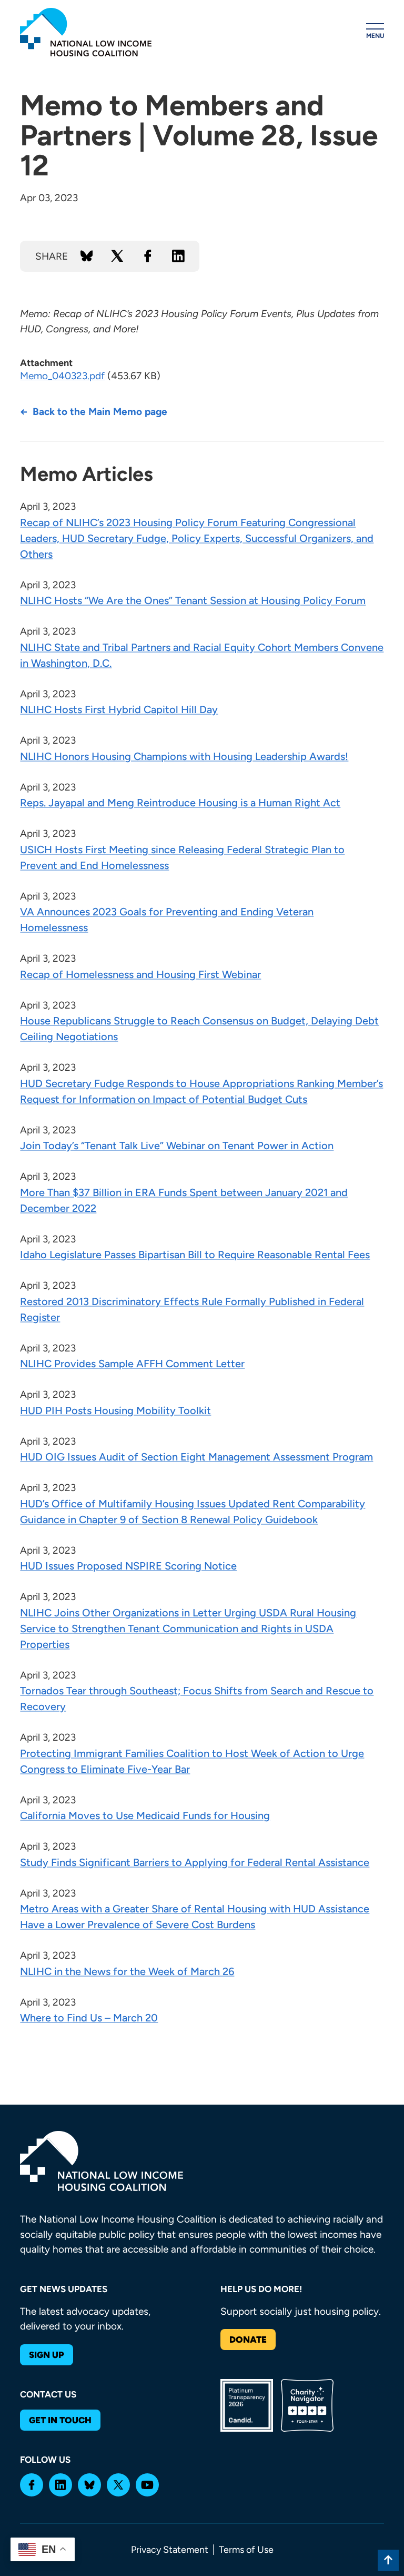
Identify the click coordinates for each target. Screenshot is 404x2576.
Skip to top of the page (388, 2560)
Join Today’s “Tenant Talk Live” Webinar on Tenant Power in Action (177, 1146)
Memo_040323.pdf (62, 376)
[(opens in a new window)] (32, 2485)
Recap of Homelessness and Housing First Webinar (140, 974)
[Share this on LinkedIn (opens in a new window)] (178, 256)
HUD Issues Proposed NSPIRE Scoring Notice (128, 1566)
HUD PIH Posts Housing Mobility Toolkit (115, 1410)
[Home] (86, 32)
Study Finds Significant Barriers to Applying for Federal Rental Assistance (195, 1862)
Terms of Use (246, 2550)
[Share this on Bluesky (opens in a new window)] (87, 256)
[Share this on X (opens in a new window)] (117, 256)
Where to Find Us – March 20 (89, 2018)
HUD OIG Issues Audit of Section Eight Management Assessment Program (196, 1457)
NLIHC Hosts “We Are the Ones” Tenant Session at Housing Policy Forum (193, 600)
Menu (375, 36)
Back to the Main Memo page (100, 412)
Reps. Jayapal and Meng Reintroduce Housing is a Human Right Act (180, 803)
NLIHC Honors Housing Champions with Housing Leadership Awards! (184, 756)
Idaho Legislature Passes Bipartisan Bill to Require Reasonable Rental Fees (195, 1255)
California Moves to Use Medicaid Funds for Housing (145, 1815)
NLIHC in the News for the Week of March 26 (127, 1971)
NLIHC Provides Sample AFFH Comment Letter (132, 1364)
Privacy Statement (170, 2550)
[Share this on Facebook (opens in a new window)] (148, 256)
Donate (248, 2340)
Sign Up (47, 2355)
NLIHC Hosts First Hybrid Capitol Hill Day (119, 709)
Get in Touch (60, 2420)
